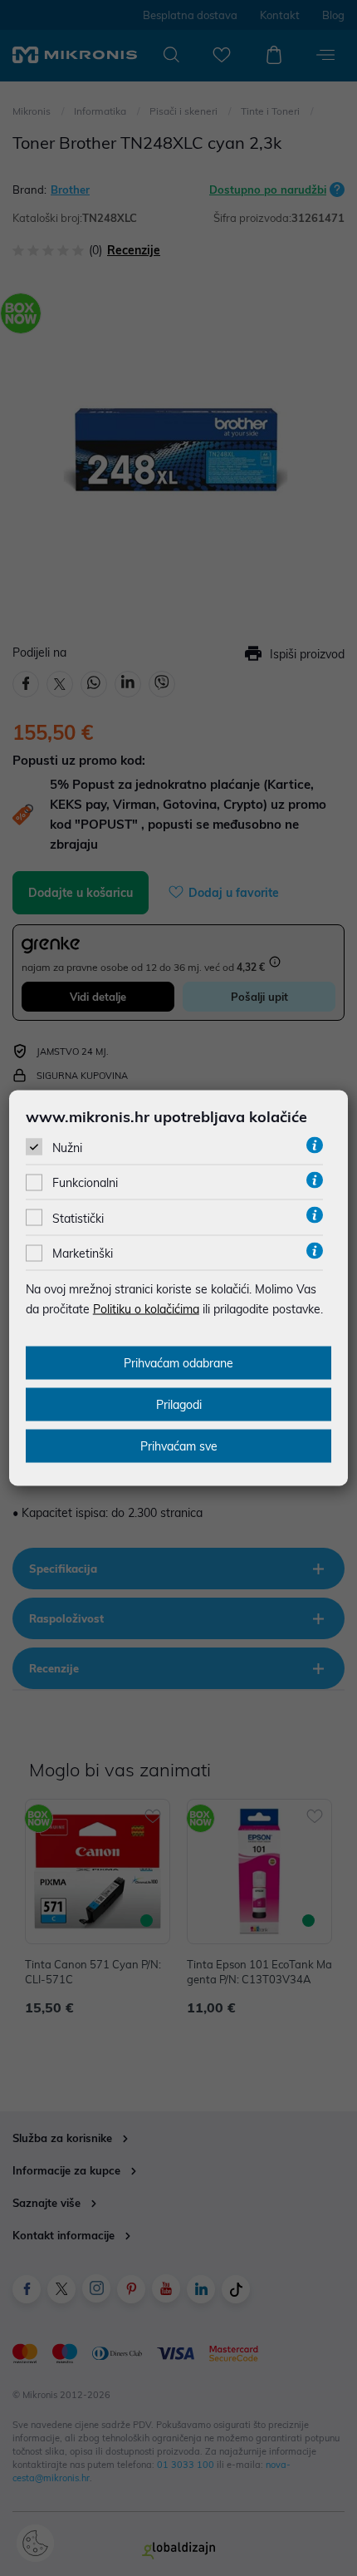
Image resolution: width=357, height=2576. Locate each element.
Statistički (78, 1218)
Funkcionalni (85, 1183)
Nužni (67, 1148)
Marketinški (83, 1254)
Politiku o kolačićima (146, 1309)
